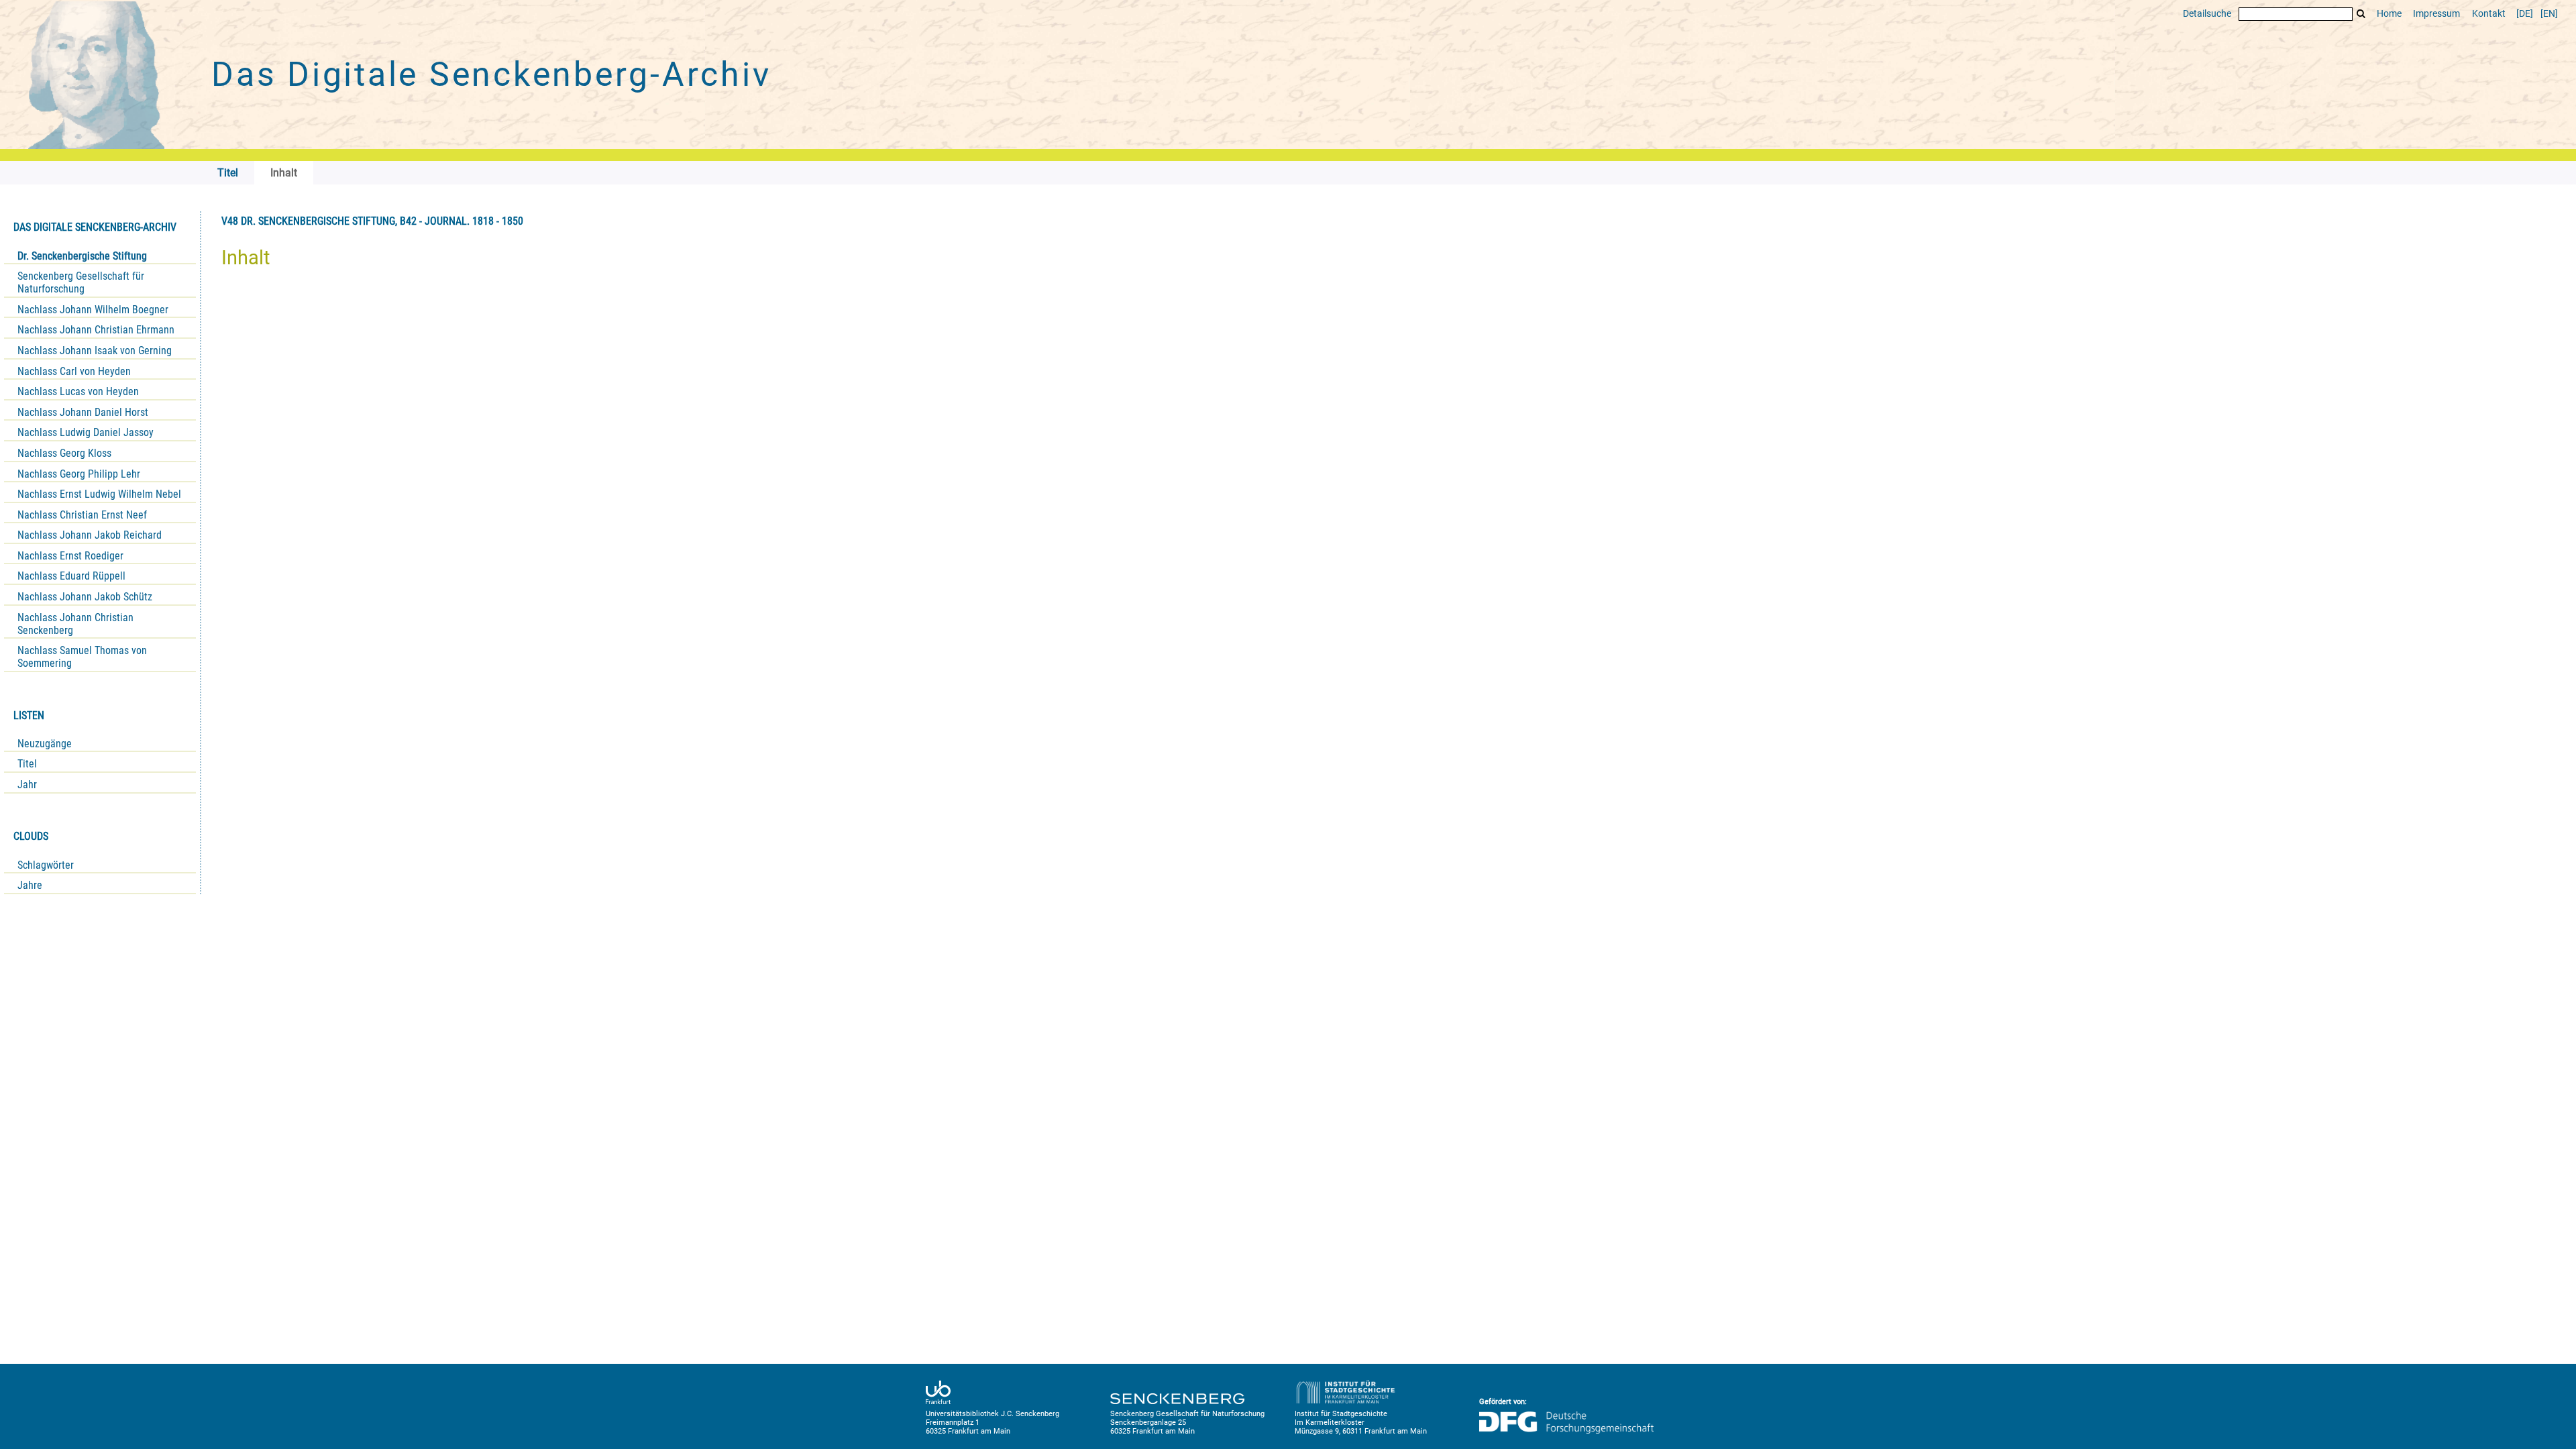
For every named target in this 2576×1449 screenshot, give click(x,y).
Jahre (30, 885)
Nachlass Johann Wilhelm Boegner (93, 310)
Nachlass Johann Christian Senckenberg (75, 624)
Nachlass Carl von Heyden (74, 371)
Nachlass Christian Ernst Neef (82, 515)
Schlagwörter (46, 865)
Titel (27, 764)
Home (2389, 14)
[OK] (2361, 14)
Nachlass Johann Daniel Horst (83, 412)
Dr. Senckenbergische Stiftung (82, 256)
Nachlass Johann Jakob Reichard (90, 535)
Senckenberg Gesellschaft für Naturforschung (81, 282)
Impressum (2436, 14)
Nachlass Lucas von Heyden (78, 391)
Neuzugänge (45, 744)
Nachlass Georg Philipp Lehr (79, 474)
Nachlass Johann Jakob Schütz (85, 597)
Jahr (27, 785)
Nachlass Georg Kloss (64, 453)
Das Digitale (491, 74)
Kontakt (2489, 14)
